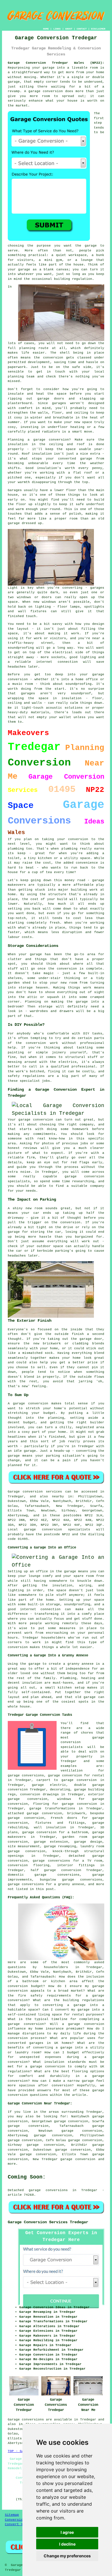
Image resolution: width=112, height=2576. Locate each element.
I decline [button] (67, 2544)
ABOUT (69, 29)
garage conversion (78, 2159)
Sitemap (12, 2515)
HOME (46, 29)
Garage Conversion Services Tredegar (48, 2222)
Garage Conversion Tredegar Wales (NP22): (56, 63)
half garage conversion (56, 1870)
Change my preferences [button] (67, 2556)
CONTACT (82, 29)
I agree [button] (67, 2532)
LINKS (57, 29)
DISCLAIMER (98, 29)
